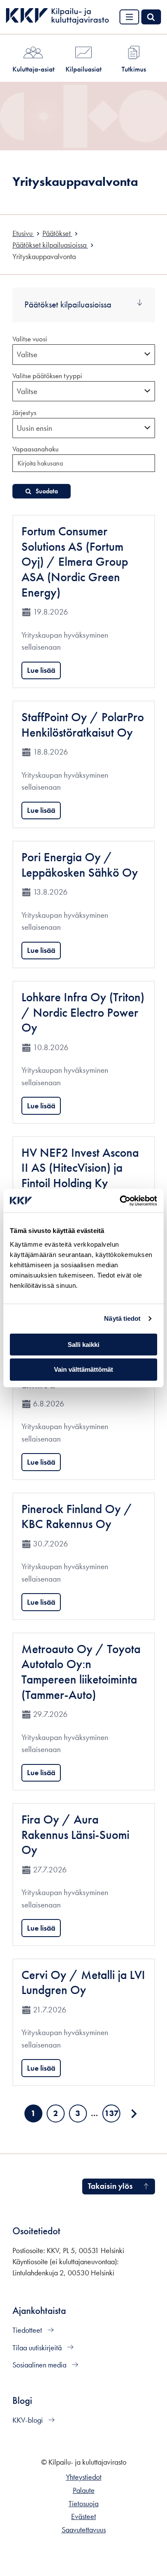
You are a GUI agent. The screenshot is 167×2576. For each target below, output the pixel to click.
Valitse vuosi (30, 339)
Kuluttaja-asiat (33, 69)
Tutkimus (134, 69)
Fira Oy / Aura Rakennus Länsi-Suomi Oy (75, 1835)
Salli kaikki (83, 1345)
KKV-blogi (28, 2420)
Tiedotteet (28, 2330)
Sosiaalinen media (40, 2365)
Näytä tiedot (122, 1318)
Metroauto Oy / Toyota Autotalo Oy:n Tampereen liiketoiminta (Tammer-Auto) (81, 1672)
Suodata (47, 491)
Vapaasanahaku (36, 449)
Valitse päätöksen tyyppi (47, 376)
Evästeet (83, 2516)
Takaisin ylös (110, 2186)
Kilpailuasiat (83, 69)
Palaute (84, 2490)
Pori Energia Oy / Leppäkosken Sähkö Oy (80, 865)
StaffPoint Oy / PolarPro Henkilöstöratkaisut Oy (83, 725)
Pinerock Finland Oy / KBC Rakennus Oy (77, 1517)
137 (112, 2115)
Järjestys (24, 412)
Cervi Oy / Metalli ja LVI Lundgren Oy (83, 1983)
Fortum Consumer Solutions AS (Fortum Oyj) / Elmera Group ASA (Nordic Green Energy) (75, 562)
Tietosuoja (83, 2504)
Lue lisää (41, 670)
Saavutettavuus (84, 2530)
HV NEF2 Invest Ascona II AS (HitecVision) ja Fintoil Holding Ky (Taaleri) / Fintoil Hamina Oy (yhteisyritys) (82, 1183)
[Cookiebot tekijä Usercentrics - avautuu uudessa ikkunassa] (120, 1201)
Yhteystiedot (84, 2477)
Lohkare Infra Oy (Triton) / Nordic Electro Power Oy (83, 1012)
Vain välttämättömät (83, 1369)
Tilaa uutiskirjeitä (38, 2348)
